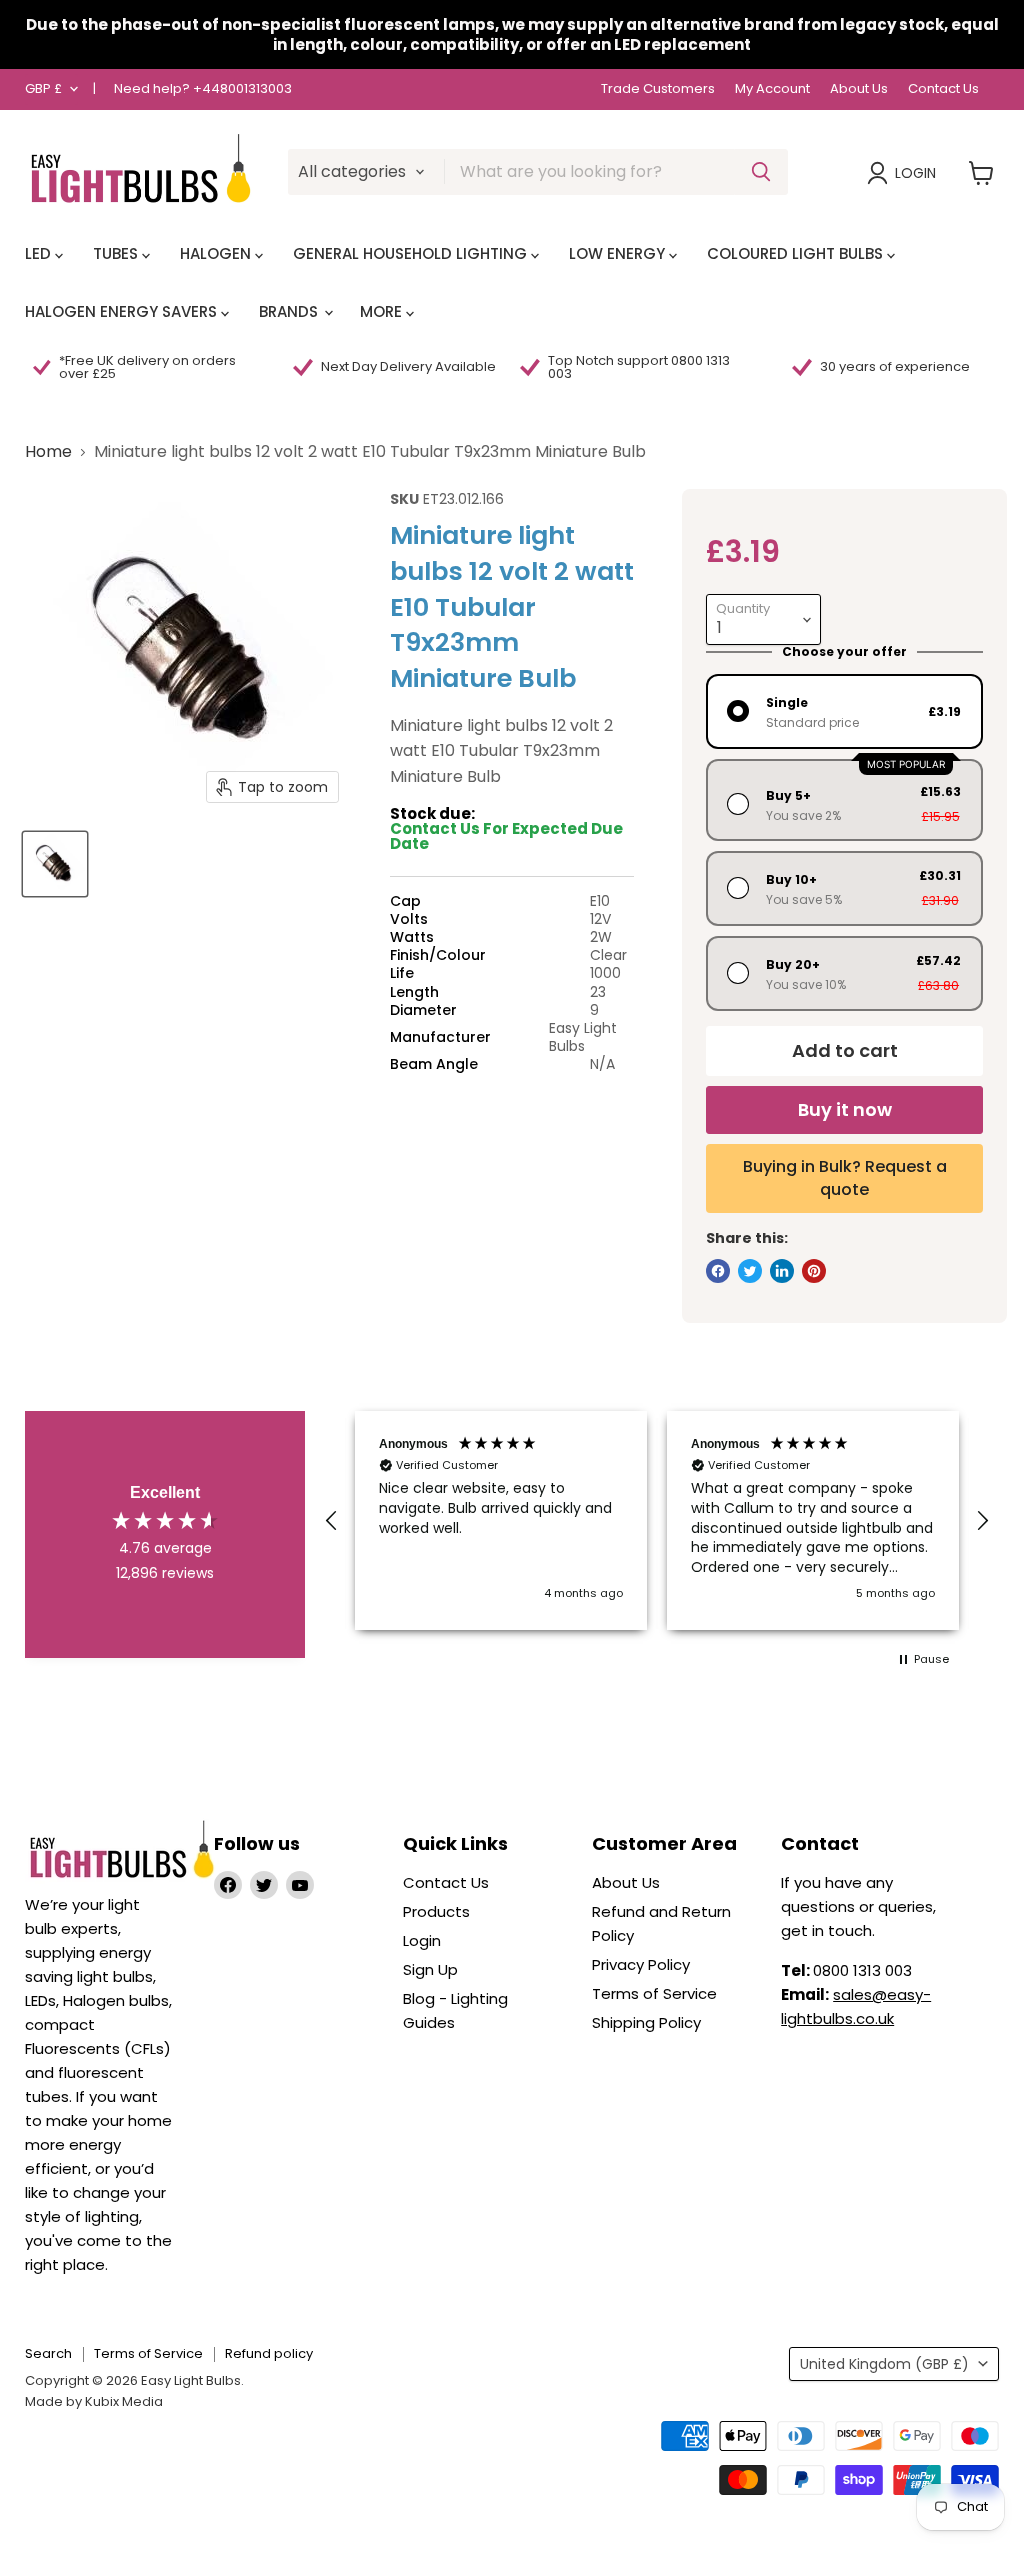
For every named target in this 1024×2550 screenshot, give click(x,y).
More (383, 311)
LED (40, 253)
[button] (332, 1521)
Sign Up (430, 1969)
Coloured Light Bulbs (797, 253)
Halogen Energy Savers (123, 311)
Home (48, 452)
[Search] (761, 172)
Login (915, 173)
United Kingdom (884, 2364)
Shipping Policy (646, 2022)
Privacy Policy (641, 1964)
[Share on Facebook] (718, 1271)
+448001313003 (242, 88)
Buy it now (845, 1109)
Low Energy (619, 253)
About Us (859, 89)
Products (436, 1911)
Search (48, 2353)
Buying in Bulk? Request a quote (845, 1177)
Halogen (217, 253)
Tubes (117, 253)
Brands (290, 311)
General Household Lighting (412, 253)
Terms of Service (654, 1993)
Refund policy (269, 2353)
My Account (772, 89)
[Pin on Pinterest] (814, 1271)
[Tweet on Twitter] (750, 1271)
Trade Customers (658, 89)
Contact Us (943, 89)
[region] (657, 1520)
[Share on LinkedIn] (782, 1271)
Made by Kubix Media (94, 2401)
